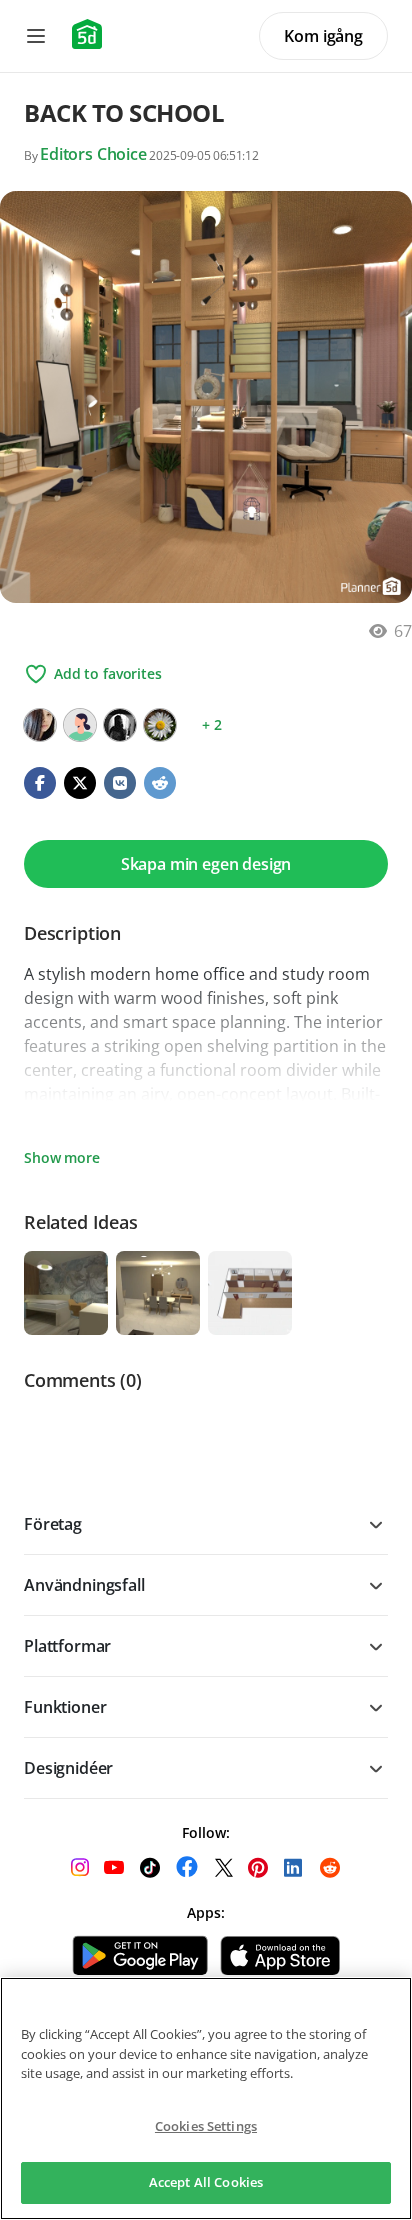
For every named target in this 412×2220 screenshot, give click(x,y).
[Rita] (160, 725)
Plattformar (67, 1646)
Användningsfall (84, 1585)
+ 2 (212, 724)
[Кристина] (40, 725)
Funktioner (65, 1707)
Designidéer (68, 1768)
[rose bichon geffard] (80, 725)
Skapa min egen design (206, 864)
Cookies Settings (206, 2126)
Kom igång (323, 36)
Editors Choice (93, 154)
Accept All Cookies (206, 2182)
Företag (53, 1524)
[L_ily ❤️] (120, 725)
